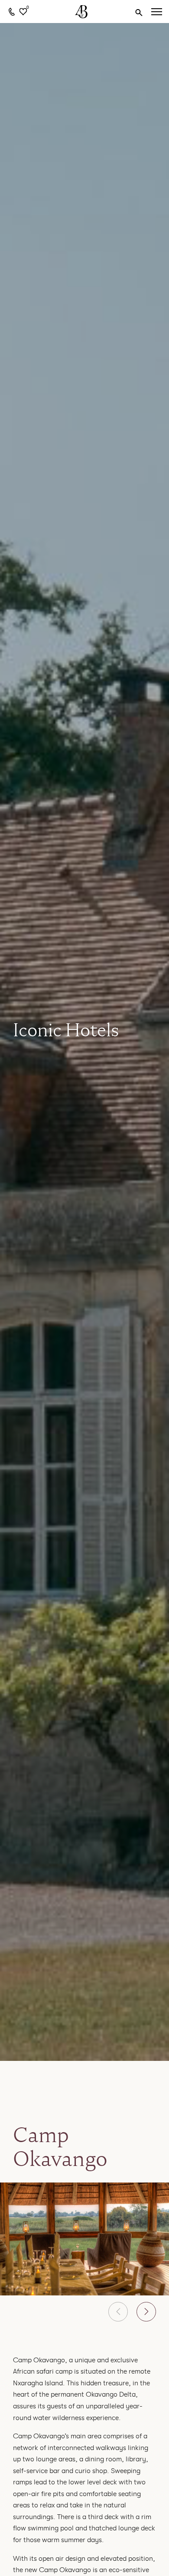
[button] (118, 2312)
